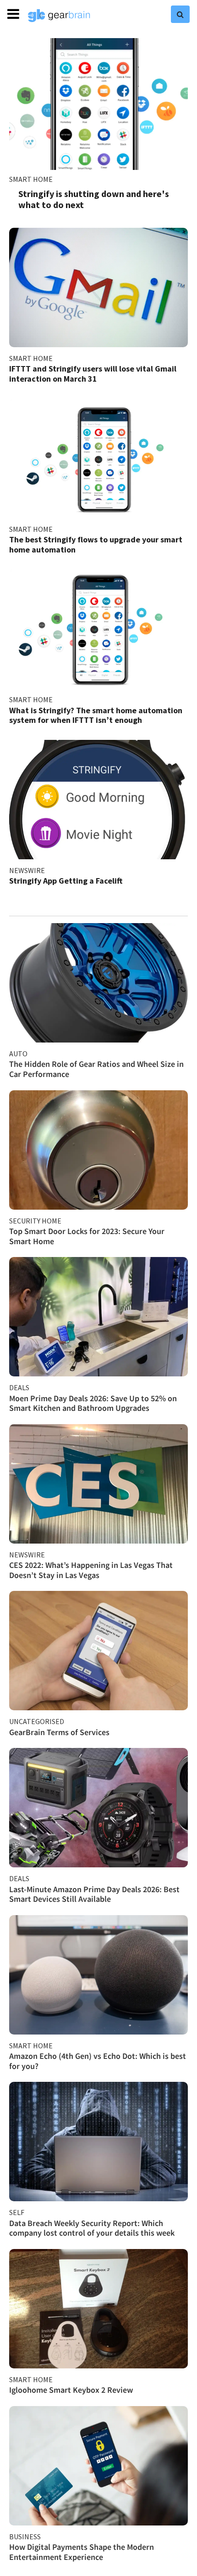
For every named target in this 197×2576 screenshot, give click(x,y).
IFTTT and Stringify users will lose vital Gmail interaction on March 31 (93, 374)
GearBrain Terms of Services (59, 1732)
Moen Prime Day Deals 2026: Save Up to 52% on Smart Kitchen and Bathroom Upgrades (93, 1403)
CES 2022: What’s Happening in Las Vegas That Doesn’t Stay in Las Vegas (91, 1570)
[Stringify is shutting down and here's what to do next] (98, 104)
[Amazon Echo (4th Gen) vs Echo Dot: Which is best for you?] (98, 1975)
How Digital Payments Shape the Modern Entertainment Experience (82, 2552)
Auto (18, 1054)
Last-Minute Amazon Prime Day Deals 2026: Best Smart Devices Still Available (94, 1894)
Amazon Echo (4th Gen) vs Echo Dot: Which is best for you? (98, 2061)
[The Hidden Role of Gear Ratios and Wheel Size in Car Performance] (98, 983)
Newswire (27, 870)
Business (25, 2537)
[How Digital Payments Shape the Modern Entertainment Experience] (98, 2466)
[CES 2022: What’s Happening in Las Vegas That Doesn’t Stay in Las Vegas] (98, 1484)
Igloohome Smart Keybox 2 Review (71, 2390)
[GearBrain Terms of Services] (98, 1651)
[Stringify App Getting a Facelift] (98, 800)
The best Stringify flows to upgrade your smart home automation (96, 544)
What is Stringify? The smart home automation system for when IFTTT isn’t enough (96, 715)
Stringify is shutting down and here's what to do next (94, 199)
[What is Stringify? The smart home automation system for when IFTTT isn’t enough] (98, 629)
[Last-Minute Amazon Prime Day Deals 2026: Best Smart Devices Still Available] (98, 1808)
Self (17, 2212)
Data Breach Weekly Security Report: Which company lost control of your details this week (92, 2228)
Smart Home (31, 179)
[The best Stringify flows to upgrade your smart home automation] (98, 458)
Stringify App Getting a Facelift (66, 881)
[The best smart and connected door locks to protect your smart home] (98, 1150)
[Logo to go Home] (59, 16)
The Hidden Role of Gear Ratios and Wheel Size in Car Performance (96, 1069)
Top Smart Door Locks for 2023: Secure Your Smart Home (87, 1236)
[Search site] (180, 14)
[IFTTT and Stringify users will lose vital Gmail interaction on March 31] (98, 287)
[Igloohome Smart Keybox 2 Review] (98, 2309)
